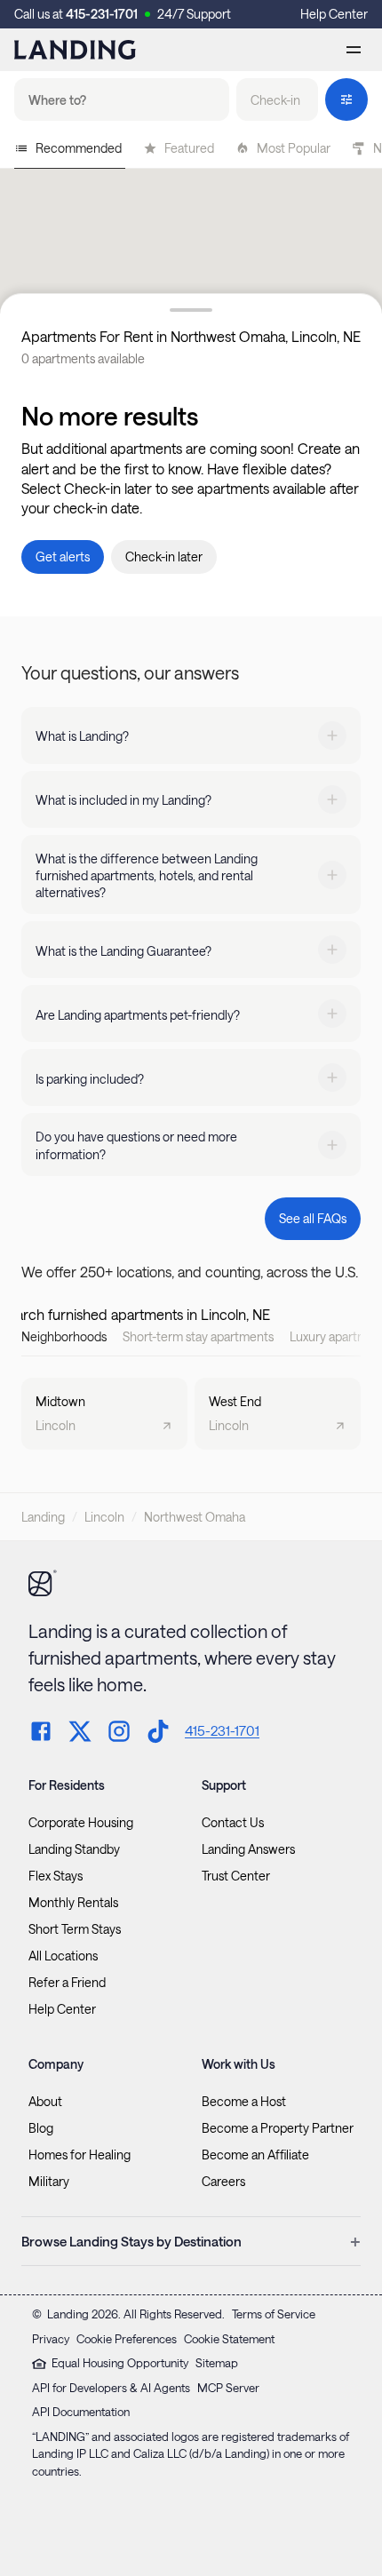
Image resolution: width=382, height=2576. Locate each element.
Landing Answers (248, 1849)
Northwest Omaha (195, 1517)
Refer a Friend (67, 1983)
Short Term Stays (75, 1929)
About (45, 2102)
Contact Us (233, 1823)
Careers (223, 2182)
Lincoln (104, 1517)
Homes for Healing (80, 2155)
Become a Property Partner (278, 2128)
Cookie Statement (229, 2339)
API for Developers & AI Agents (111, 2388)
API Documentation (81, 2412)
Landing (43, 1517)
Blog (41, 2128)
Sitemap (217, 2363)
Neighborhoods (64, 1336)
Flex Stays (56, 1876)
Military (49, 2182)
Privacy (51, 2339)
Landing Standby (74, 1849)
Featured (189, 148)
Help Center (334, 14)
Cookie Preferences (127, 2339)
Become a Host (244, 2102)
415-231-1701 (102, 14)
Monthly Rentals (73, 1903)
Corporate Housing (81, 1823)
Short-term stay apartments (198, 1336)
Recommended (79, 148)
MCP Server (228, 2388)
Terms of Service (274, 2314)
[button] (277, 99)
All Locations (63, 1956)
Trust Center (236, 1876)
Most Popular (294, 148)
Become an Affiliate (255, 2155)
